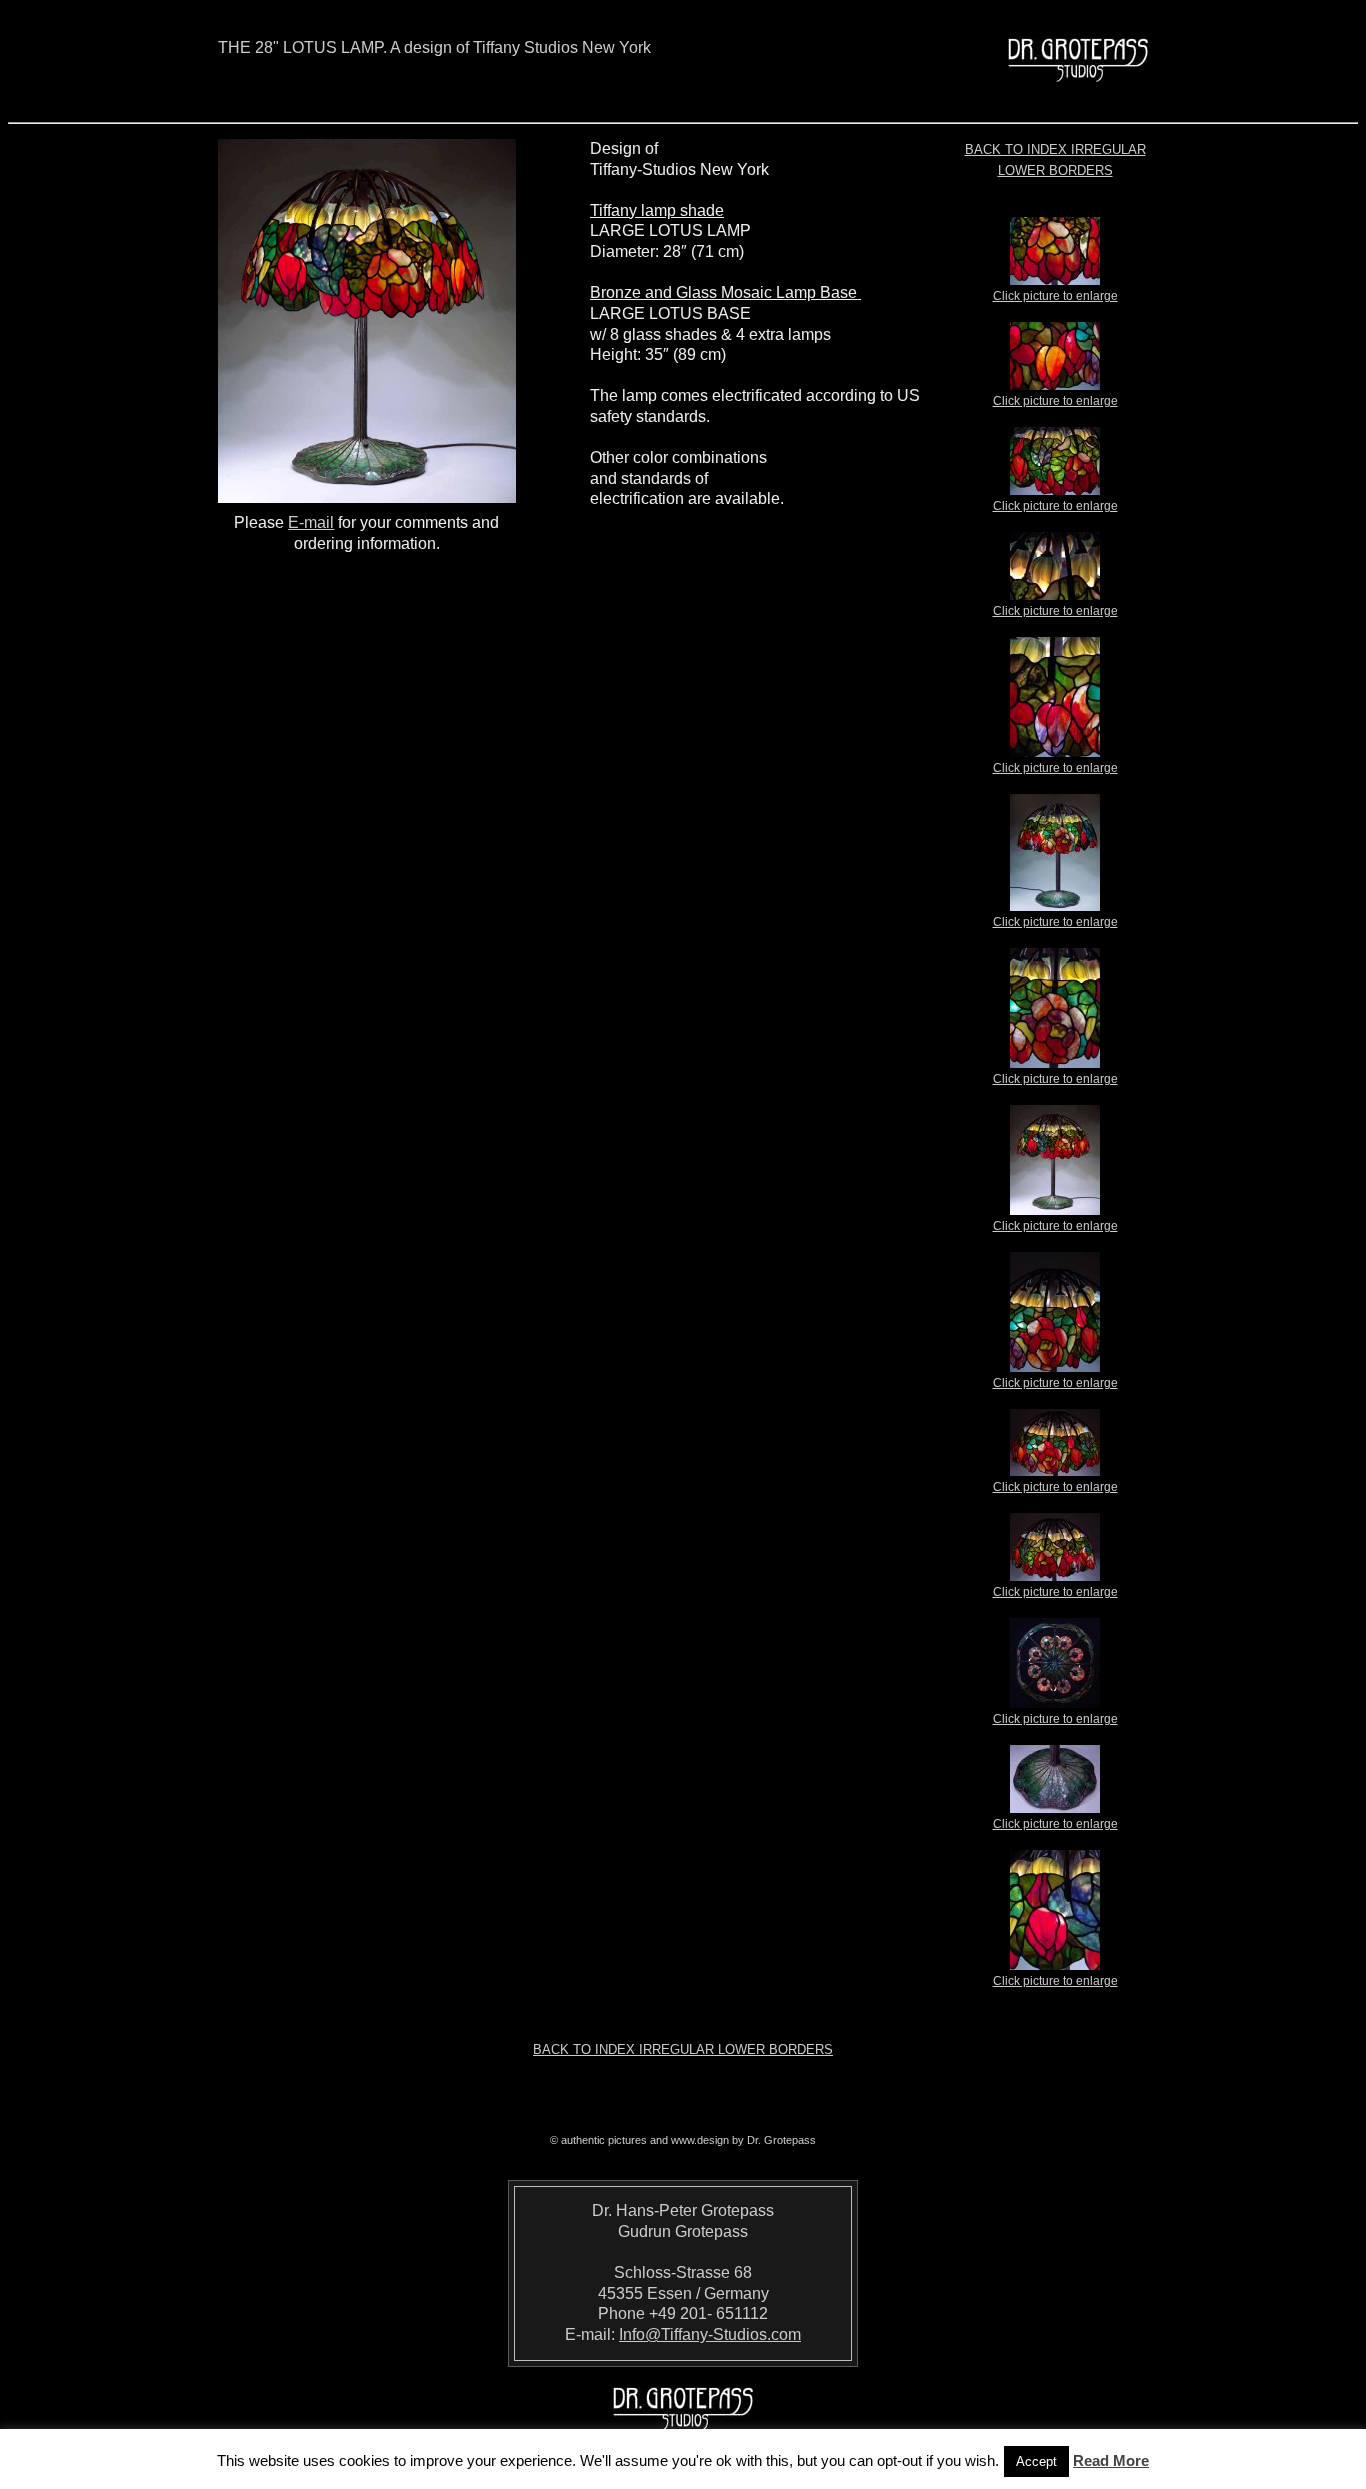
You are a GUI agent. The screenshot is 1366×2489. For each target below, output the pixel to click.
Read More (1111, 2460)
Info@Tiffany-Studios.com (710, 2334)
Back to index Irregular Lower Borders (683, 2049)
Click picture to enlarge (1055, 296)
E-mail (311, 522)
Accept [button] (1036, 2461)
